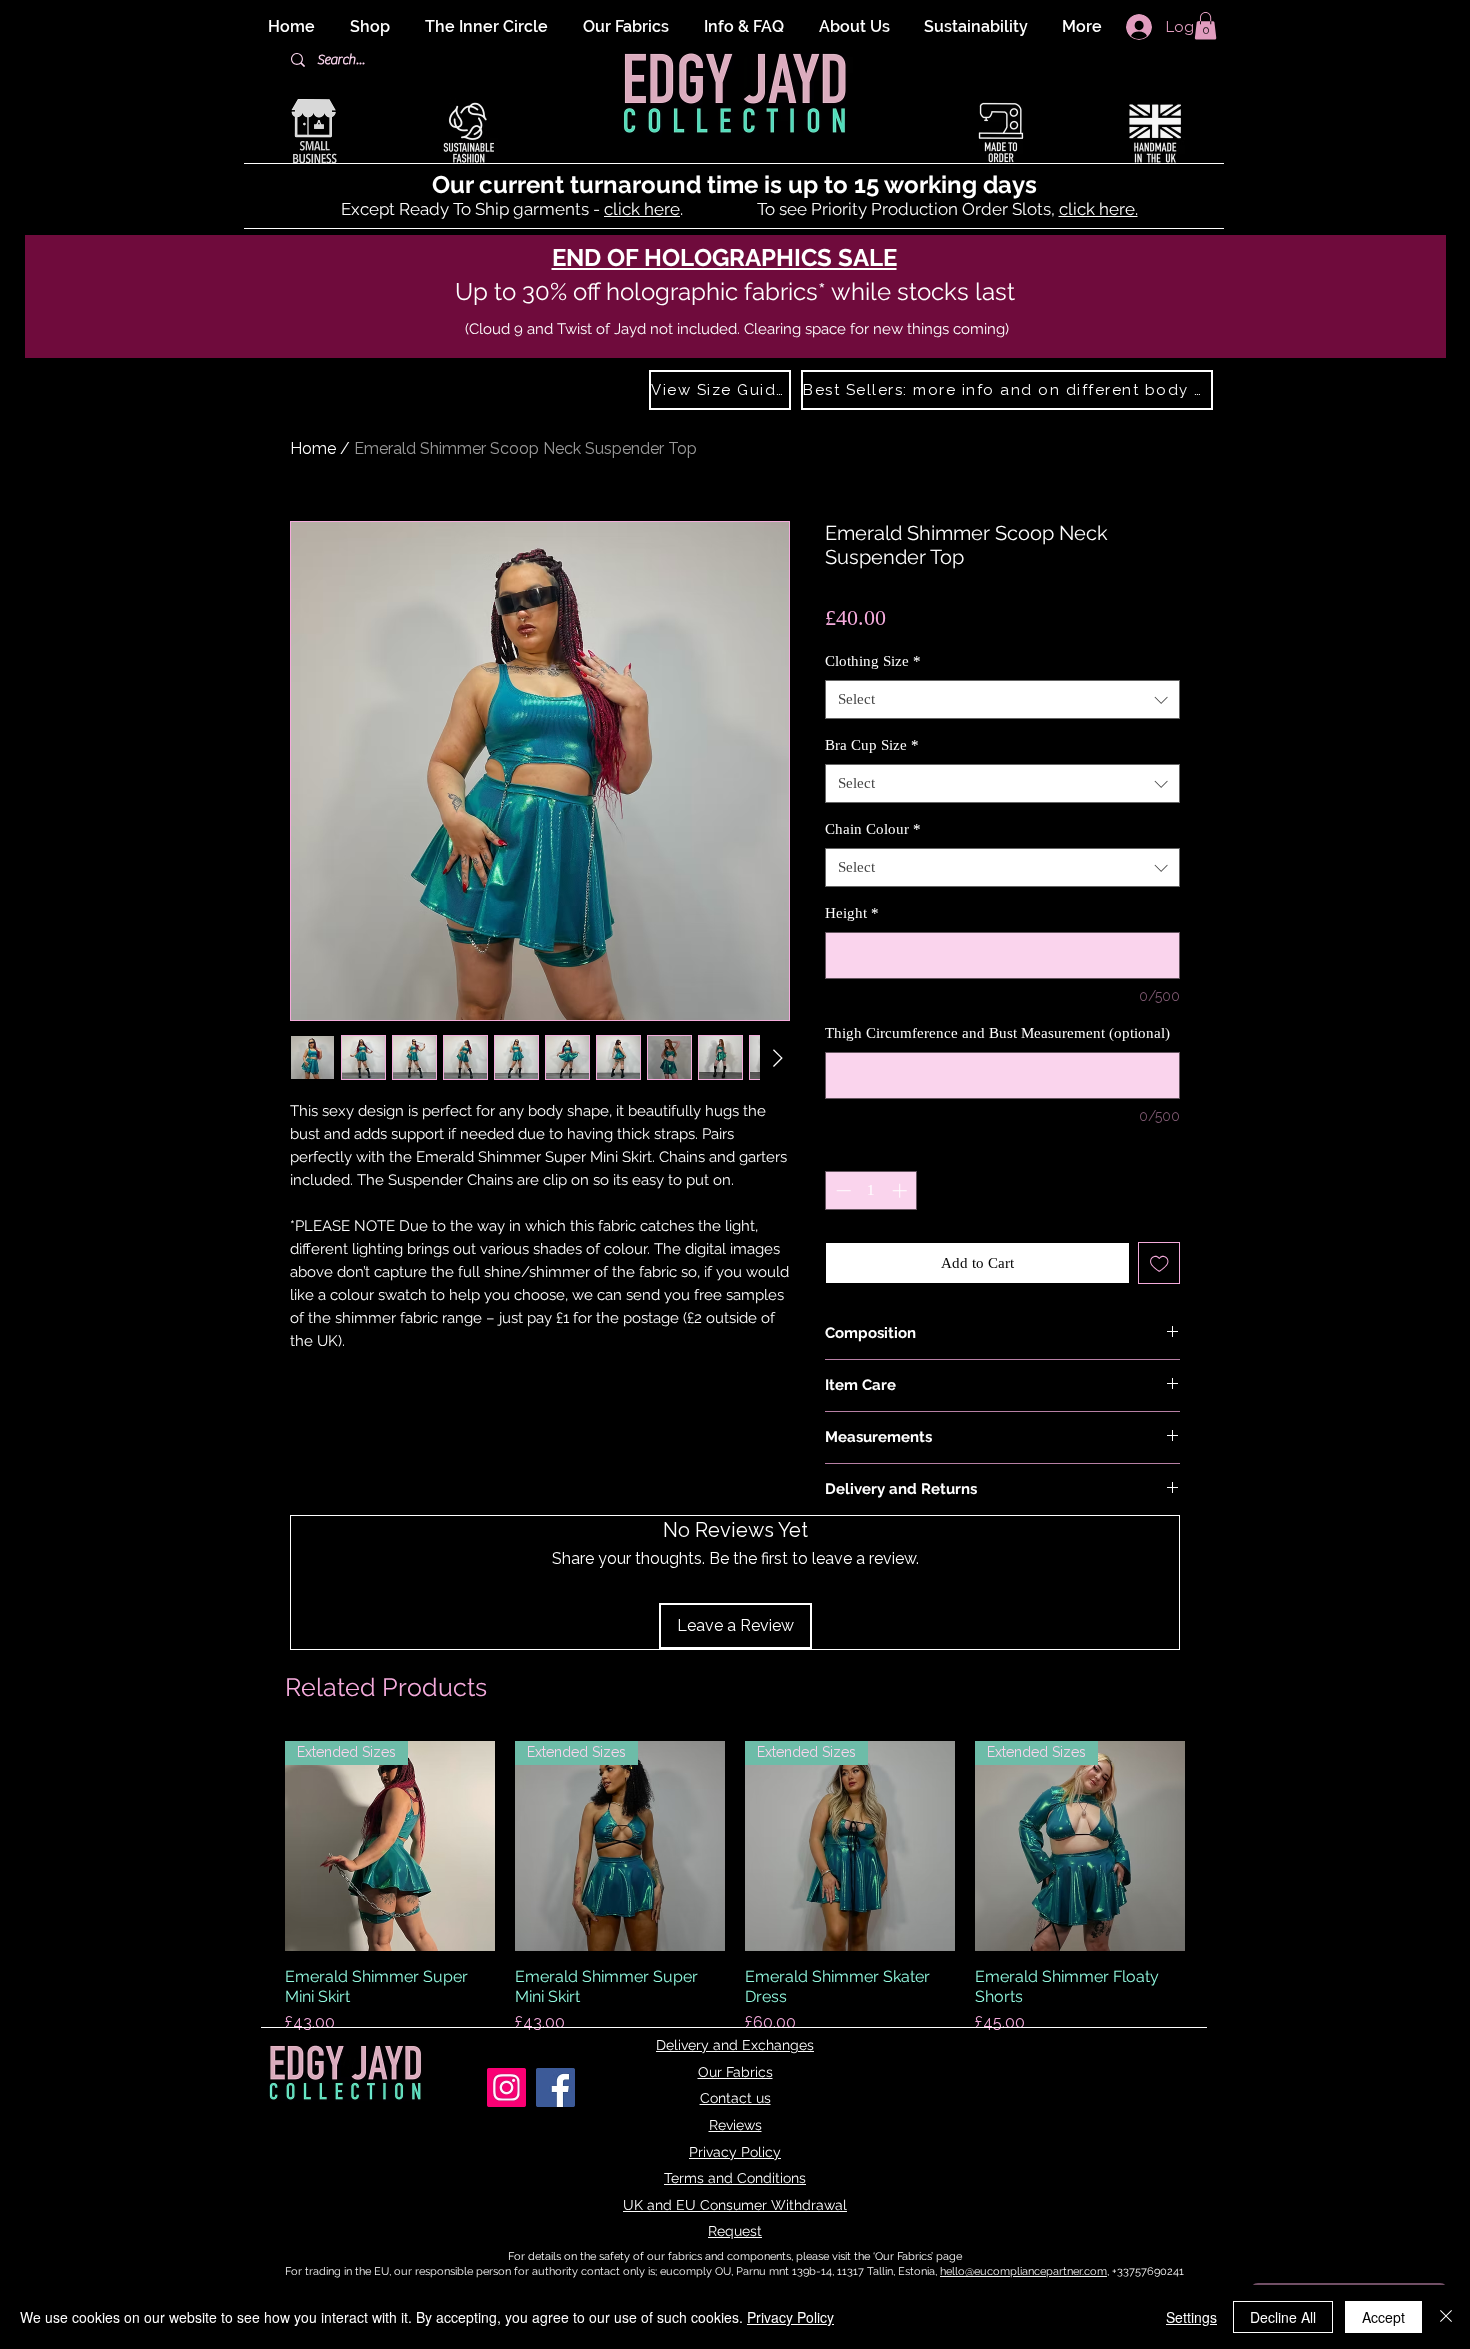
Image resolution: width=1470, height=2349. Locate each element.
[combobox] (1002, 699)
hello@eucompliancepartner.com (1023, 2271)
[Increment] (901, 1190)
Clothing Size (873, 661)
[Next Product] (1213, 1846)
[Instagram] (506, 2087)
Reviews (735, 2125)
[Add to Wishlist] (1159, 1263)
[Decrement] (841, 1190)
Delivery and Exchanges (735, 2045)
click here (642, 209)
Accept (1383, 2317)
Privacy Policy (735, 2152)
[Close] (1446, 2317)
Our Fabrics (735, 2072)
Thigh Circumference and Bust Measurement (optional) (997, 1033)
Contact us (735, 2098)
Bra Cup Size (872, 745)
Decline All (1283, 2317)
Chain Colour (873, 829)
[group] (735, 1898)
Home (313, 448)
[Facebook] (555, 2087)
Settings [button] (1191, 2317)
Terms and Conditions (735, 2178)
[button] (1205, 25)
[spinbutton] (871, 1190)
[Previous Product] (257, 1846)
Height (852, 913)
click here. (1098, 209)
